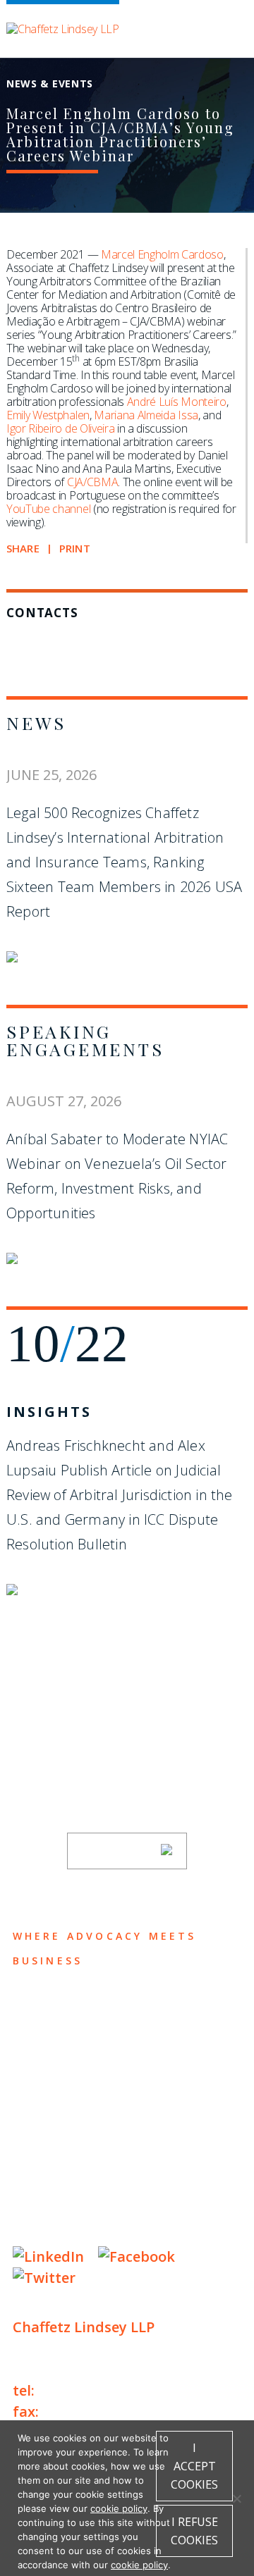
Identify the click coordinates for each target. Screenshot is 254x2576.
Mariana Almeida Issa (146, 415)
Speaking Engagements (85, 1040)
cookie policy (119, 2508)
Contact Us (63, 2143)
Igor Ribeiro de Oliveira (60, 428)
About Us (53, 2006)
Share (23, 549)
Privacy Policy (55, 2185)
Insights (49, 1412)
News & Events (77, 2116)
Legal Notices (157, 2185)
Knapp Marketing (149, 2228)
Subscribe (118, 1851)
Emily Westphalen (48, 415)
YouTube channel (48, 509)
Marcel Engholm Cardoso (162, 254)
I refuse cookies (194, 2531)
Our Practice (71, 2061)
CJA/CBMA (92, 482)
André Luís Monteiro (177, 402)
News (36, 723)
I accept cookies (194, 2466)
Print (75, 549)
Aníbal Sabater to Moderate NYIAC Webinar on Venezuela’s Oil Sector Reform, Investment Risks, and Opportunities (117, 1176)
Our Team (54, 2033)
